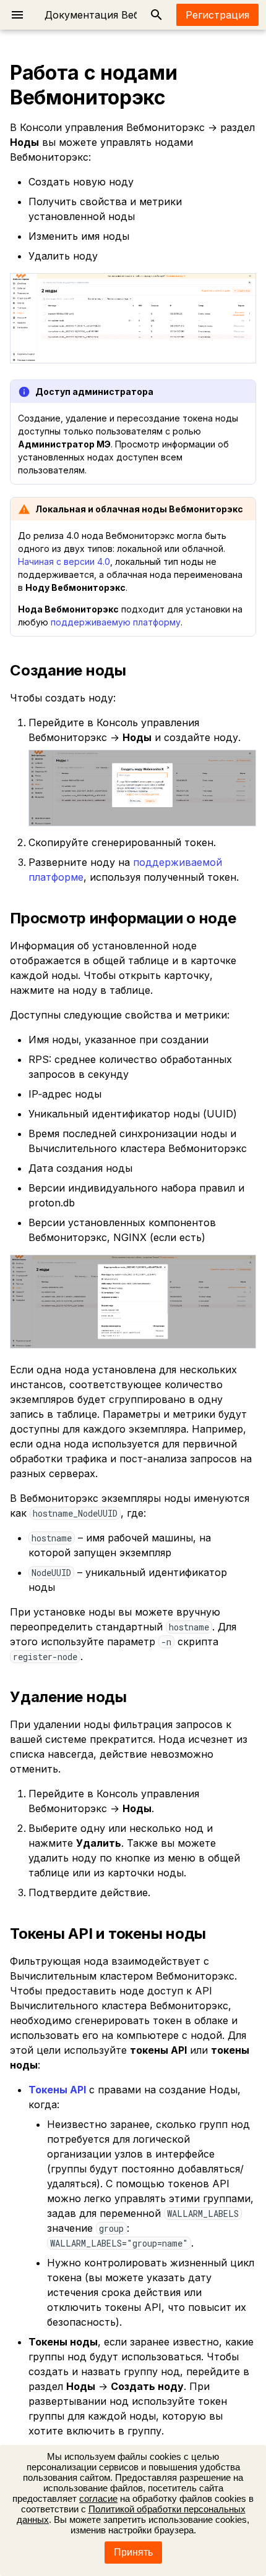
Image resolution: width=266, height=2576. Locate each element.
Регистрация (217, 15)
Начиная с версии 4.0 (64, 561)
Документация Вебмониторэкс (122, 15)
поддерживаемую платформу (116, 622)
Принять (133, 2552)
